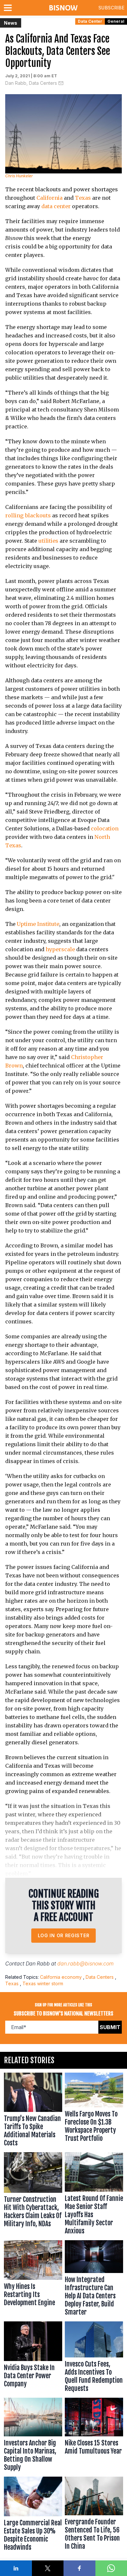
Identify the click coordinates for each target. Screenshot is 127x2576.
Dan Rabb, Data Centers (31, 83)
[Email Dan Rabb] (61, 83)
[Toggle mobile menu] (9, 8)
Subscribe (111, 8)
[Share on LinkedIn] (16, 2568)
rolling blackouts (28, 515)
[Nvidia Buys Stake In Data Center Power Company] (33, 2358)
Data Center (90, 21)
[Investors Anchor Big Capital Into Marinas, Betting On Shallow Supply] (33, 2436)
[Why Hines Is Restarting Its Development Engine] (33, 2279)
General (116, 21)
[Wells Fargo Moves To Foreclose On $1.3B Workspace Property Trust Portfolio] (94, 2111)
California (49, 198)
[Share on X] (48, 2568)
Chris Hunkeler (19, 176)
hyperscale (60, 949)
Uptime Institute (38, 924)
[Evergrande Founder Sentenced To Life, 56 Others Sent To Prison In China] (94, 2515)
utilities (48, 541)
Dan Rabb (38, 1964)
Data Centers (100, 1977)
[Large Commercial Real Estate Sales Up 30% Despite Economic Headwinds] (33, 2515)
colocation (105, 828)
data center (56, 206)
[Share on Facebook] (79, 2568)
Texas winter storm (43, 1983)
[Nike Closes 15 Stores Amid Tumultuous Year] (94, 2436)
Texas (83, 198)
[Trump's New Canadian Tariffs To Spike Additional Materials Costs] (33, 2111)
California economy (61, 1977)
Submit (110, 2027)
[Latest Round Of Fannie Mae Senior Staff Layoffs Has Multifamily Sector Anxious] (94, 2195)
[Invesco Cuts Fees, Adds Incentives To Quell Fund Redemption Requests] (94, 2358)
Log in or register (64, 1935)
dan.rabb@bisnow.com (85, 1964)
